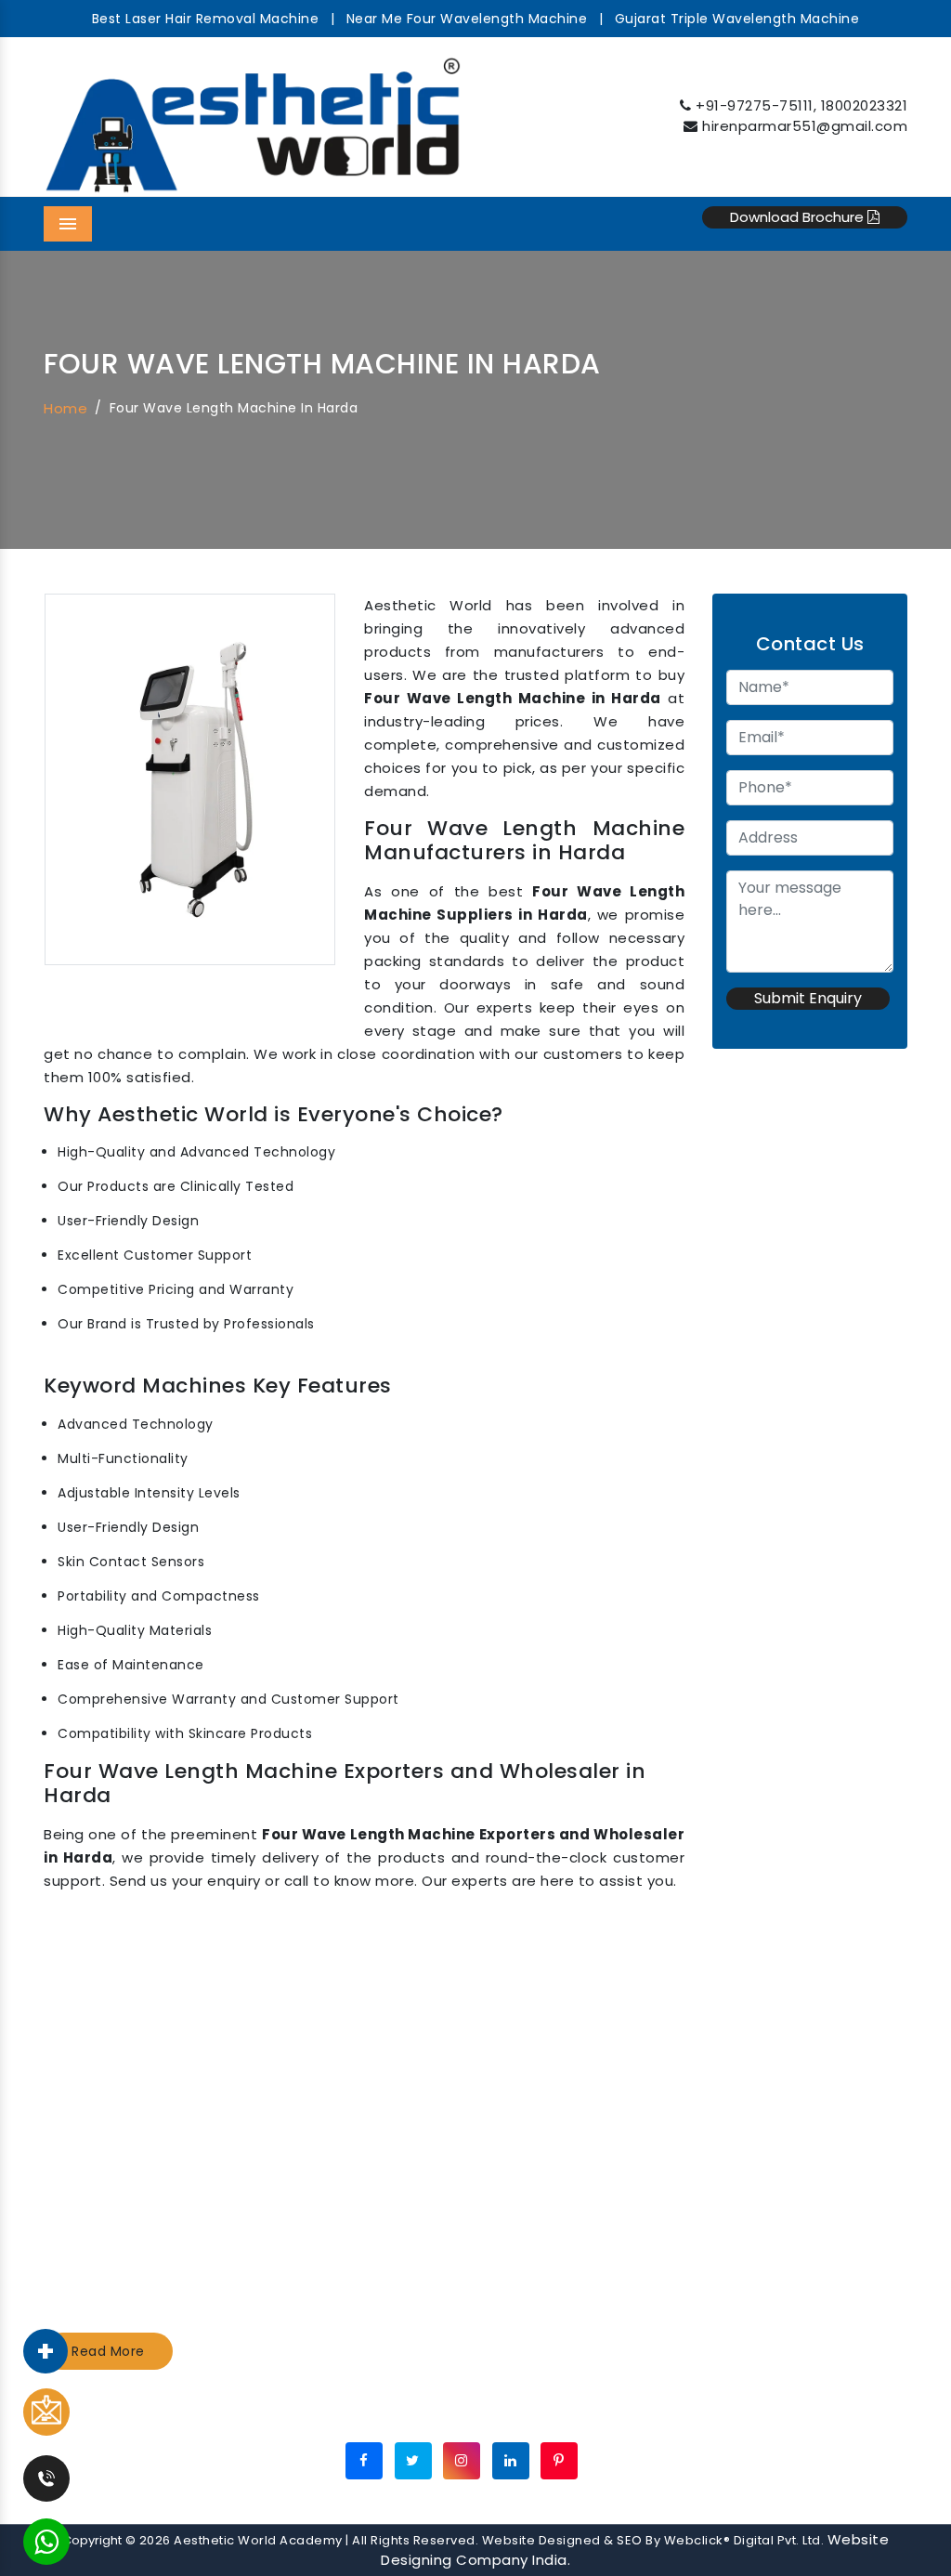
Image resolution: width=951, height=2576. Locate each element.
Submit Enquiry (808, 998)
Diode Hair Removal (344, 2189)
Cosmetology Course (573, 2090)
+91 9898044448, (805, 2090)
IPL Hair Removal (332, 2214)
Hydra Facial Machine (350, 2090)
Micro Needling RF (560, 2214)
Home (65, 408)
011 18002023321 (796, 2139)
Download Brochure (799, 217)
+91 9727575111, (795, 2066)
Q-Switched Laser (338, 2164)
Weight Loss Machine (350, 2139)
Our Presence (497, 2412)
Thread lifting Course (573, 2189)
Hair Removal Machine (353, 2115)
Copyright (92, 2540)
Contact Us (610, 2412)
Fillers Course (545, 2164)
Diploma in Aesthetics (575, 2066)
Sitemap (396, 2412)
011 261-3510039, (798, 2115)
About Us (310, 2412)
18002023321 (865, 105)
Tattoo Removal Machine (364, 2066)
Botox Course (546, 2139)
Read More (108, 2351)
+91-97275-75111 (755, 105)
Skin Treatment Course (580, 2115)
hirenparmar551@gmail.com (805, 126)
